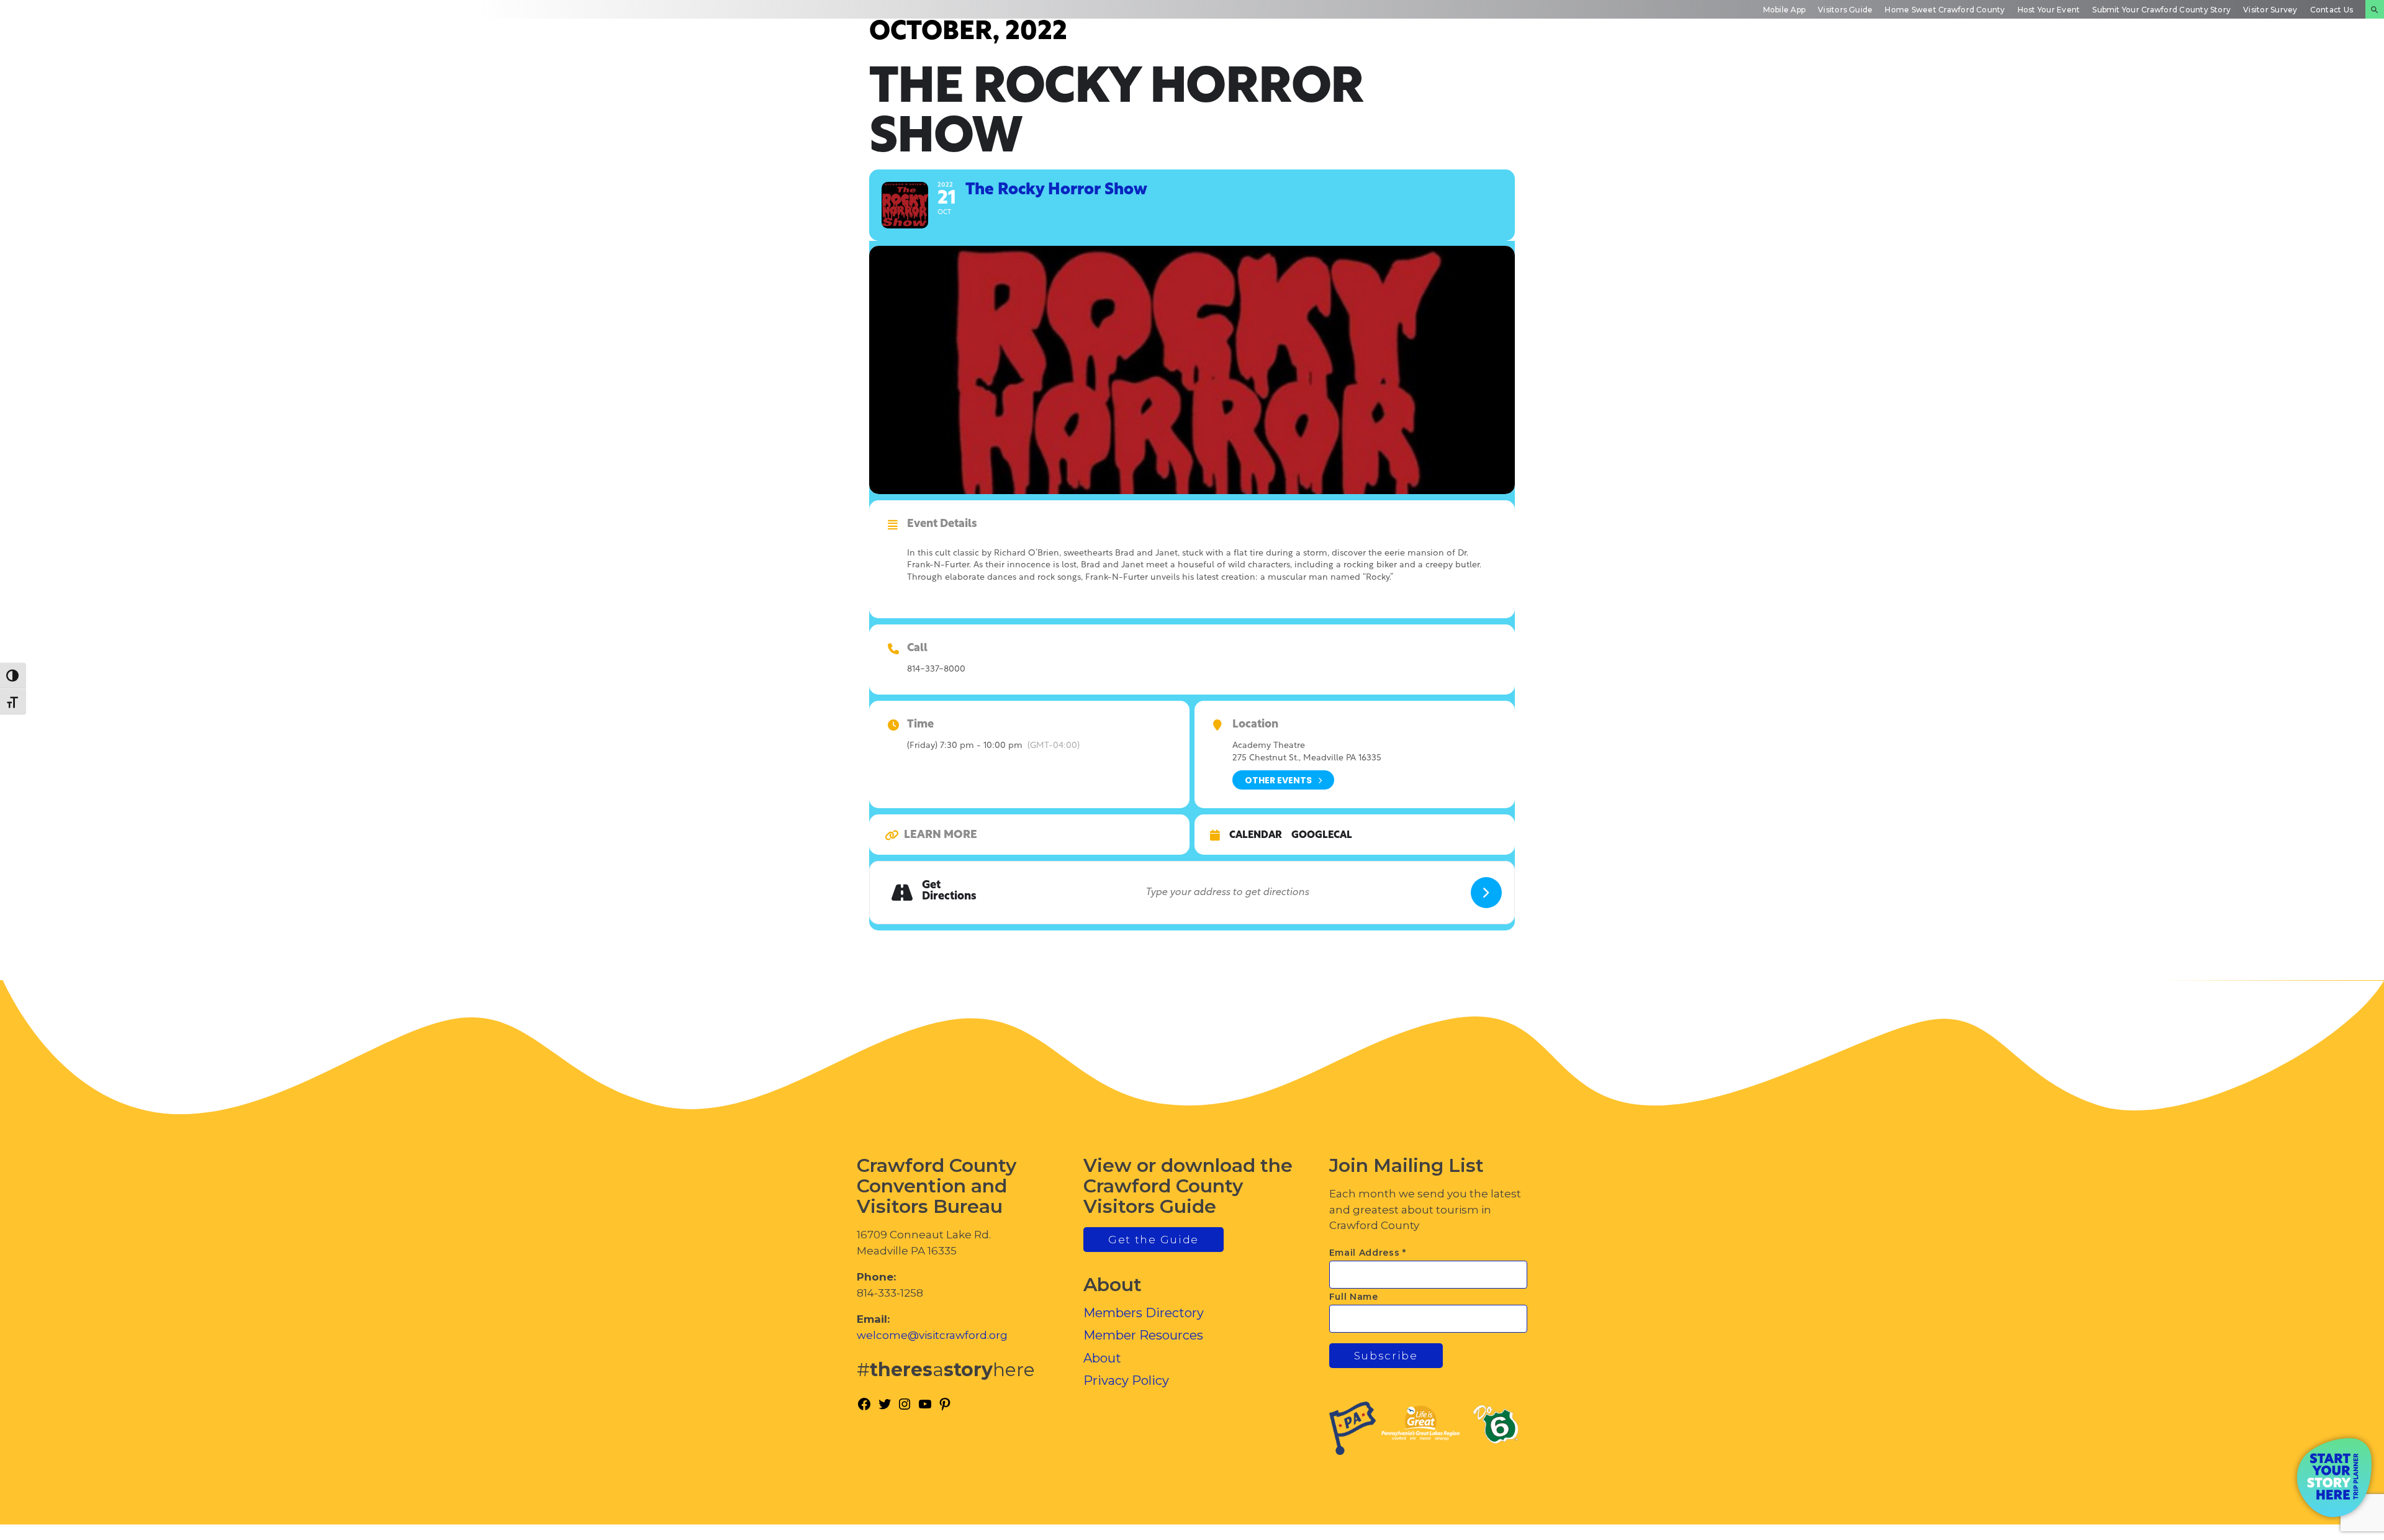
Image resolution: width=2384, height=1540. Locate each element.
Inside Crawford (2195, 71)
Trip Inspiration (1973, 71)
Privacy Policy (1126, 1380)
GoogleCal (1322, 835)
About (1102, 1358)
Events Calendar (2086, 71)
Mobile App (1784, 10)
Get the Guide (1154, 1240)
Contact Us (2332, 10)
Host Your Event (2049, 10)
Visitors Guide (1845, 10)
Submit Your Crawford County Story (2161, 10)
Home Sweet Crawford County (1945, 10)
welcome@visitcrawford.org (932, 1335)
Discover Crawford (1857, 71)
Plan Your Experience (2310, 71)
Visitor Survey (2270, 10)
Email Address (1368, 1253)
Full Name (1354, 1297)
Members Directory (1144, 1313)
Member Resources (1143, 1335)
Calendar (1256, 835)
